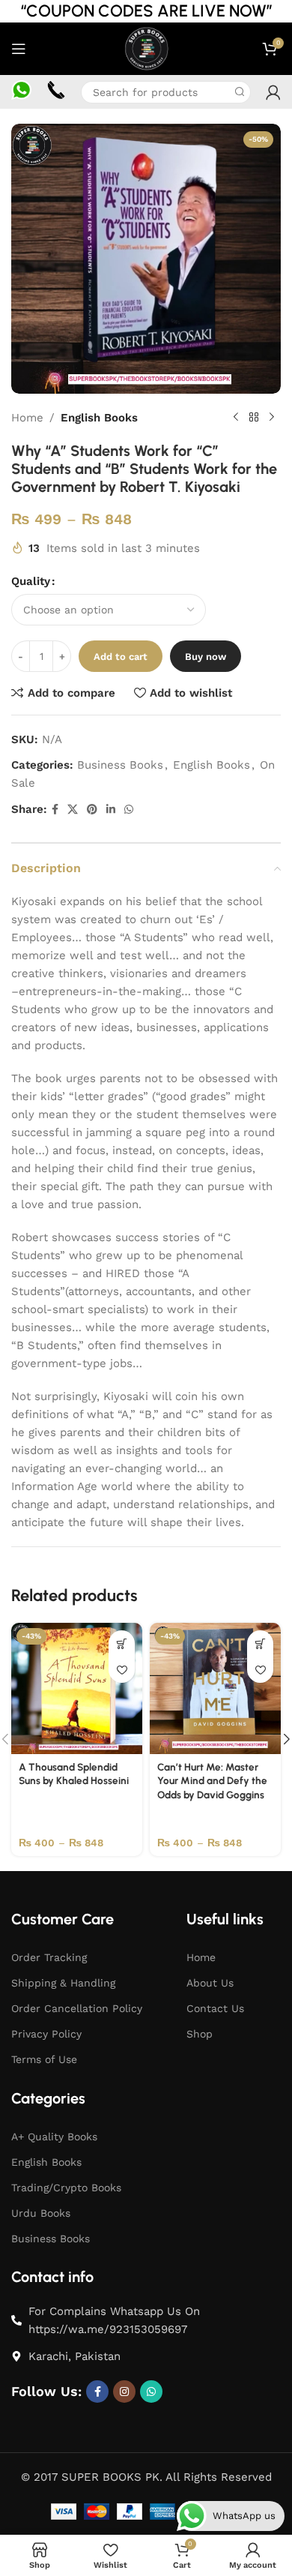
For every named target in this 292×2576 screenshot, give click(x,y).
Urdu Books (41, 2213)
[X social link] (73, 810)
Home (27, 418)
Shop (200, 2034)
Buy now (206, 657)
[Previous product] (236, 418)
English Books (99, 418)
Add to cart (121, 657)
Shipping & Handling (63, 1983)
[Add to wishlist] (122, 1670)
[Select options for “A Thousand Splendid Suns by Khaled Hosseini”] (122, 1643)
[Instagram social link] (124, 2392)
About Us (210, 1983)
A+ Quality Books (54, 2137)
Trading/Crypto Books (66, 2188)
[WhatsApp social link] (129, 810)
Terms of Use (44, 2059)
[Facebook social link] (55, 810)
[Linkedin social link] (111, 810)
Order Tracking (49, 1957)
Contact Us (215, 2008)
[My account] (273, 92)
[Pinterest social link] (92, 810)
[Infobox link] (21, 92)
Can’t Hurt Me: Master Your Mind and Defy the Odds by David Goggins (212, 1781)
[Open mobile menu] (19, 49)
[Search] (240, 92)
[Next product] (272, 418)
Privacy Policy (46, 2034)
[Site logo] (146, 48)
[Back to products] (254, 418)
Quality (31, 581)
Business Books (120, 765)
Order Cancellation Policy (77, 2008)
